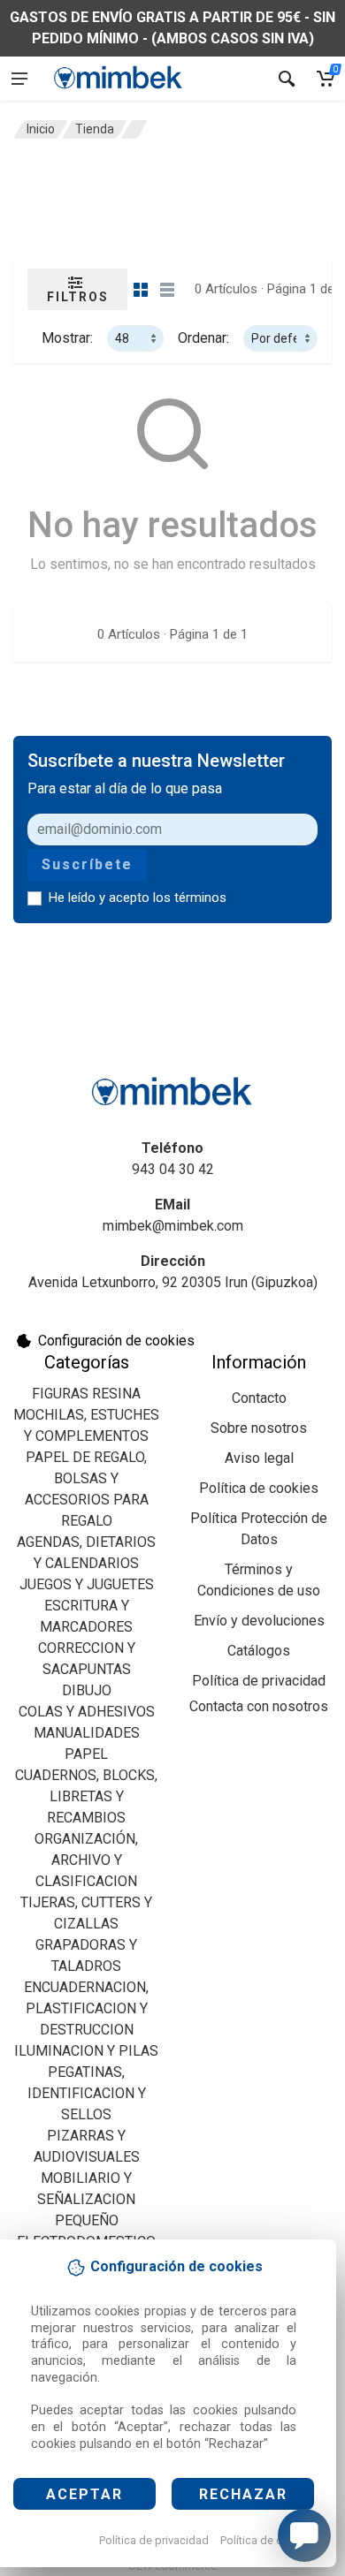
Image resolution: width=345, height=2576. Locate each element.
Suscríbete (87, 864)
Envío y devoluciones (259, 1621)
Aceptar (84, 2494)
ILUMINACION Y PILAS (86, 2051)
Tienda (95, 129)
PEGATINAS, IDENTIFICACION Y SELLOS (87, 2093)
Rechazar (243, 2494)
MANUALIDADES (87, 1733)
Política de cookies (268, 2540)
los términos (190, 898)
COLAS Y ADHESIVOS (87, 1712)
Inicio (41, 129)
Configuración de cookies (116, 1341)
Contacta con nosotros (259, 1706)
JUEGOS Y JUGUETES (87, 1584)
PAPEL (86, 1754)
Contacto (259, 1398)
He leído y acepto (138, 898)
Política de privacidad (154, 2540)
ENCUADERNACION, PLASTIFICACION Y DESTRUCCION (86, 2008)
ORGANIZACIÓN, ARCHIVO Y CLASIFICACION (86, 1860)
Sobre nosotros (259, 1428)
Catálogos (259, 1651)
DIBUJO (87, 1690)
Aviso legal (259, 1458)
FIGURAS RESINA (86, 1394)
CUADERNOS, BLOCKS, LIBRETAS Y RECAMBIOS (86, 1796)
